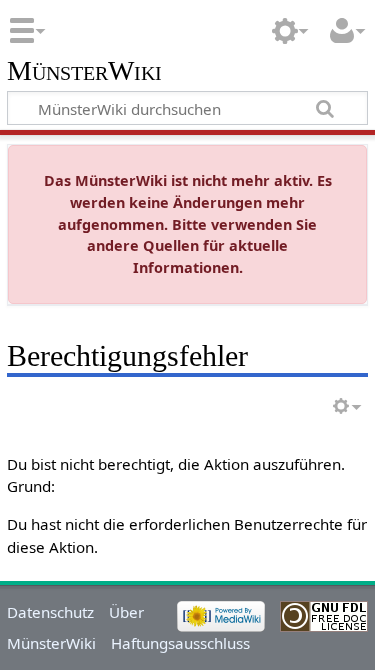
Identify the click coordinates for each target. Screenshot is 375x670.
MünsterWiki (84, 71)
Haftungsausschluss (180, 643)
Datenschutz (50, 612)
